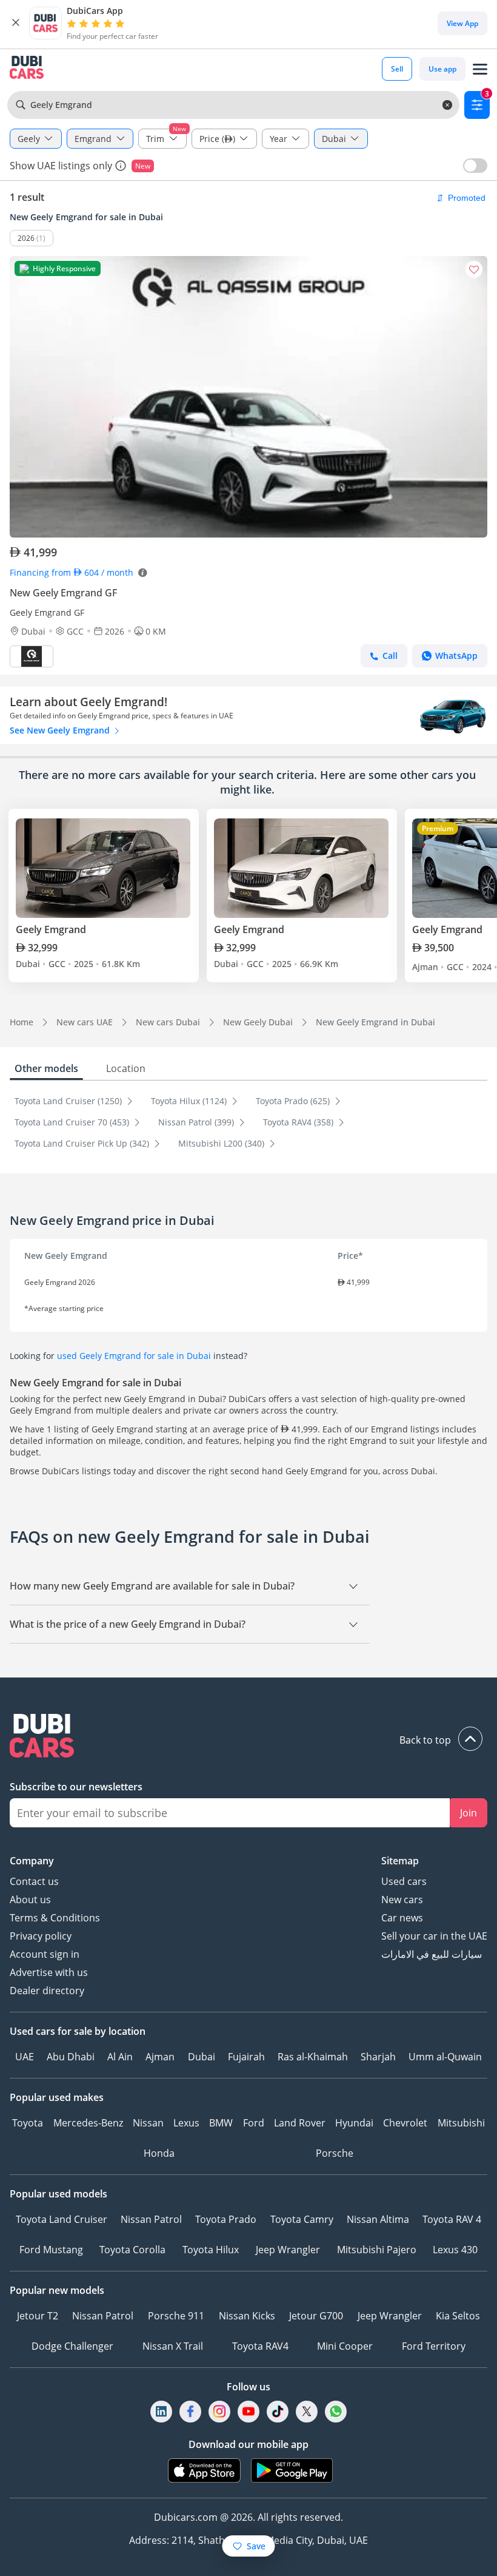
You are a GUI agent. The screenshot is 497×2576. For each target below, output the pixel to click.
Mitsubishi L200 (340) (222, 1143)
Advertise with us (49, 1972)
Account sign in (45, 1954)
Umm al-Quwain (445, 2057)
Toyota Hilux (211, 2250)
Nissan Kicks (247, 2316)
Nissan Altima (378, 2219)
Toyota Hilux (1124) (190, 1101)
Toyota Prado (226, 2219)
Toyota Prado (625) (294, 1101)
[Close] (16, 23)
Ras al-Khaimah (313, 2057)
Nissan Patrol (151, 2219)
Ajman (160, 2057)
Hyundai (354, 2123)
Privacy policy (41, 1936)
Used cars (404, 1881)
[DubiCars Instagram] (219, 2411)
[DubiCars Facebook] (190, 2411)
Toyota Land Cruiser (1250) (69, 1101)
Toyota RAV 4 (452, 2219)
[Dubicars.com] (248, 1737)
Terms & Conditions (55, 1918)
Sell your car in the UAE (434, 1936)
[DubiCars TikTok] (278, 2411)
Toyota (28, 2123)
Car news (402, 1918)
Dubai (202, 2057)
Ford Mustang (51, 2250)
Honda (159, 2153)
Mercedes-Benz (88, 2123)
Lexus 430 (455, 2250)
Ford (254, 2123)
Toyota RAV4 (260, 2346)
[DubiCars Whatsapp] (336, 2411)
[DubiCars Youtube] (248, 2411)
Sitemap (400, 1861)
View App (462, 23)
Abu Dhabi (71, 2057)
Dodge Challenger (72, 2346)
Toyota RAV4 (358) (299, 1122)
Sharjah (378, 2057)
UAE (25, 2057)
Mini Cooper (345, 2346)
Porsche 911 (176, 2316)
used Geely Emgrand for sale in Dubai (134, 1356)
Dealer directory (47, 1991)
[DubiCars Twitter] (307, 2411)
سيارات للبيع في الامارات (432, 1954)
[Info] (121, 166)
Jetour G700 (316, 2316)
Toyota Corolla (132, 2250)
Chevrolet (405, 2123)
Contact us (34, 1881)
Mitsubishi (461, 2123)
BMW (221, 2123)
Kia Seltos (458, 2316)
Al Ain (120, 2057)
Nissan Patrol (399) (197, 1122)
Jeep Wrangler (288, 2250)
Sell (397, 69)
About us (30, 1900)
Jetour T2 (38, 2316)
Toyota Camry (302, 2219)
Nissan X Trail (173, 2346)
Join (469, 1813)
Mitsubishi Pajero (377, 2250)
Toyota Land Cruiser (62, 2219)
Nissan (148, 2123)
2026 (26, 238)
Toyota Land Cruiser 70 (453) (73, 1122)
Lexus (186, 2123)
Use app (442, 69)
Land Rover (300, 2123)
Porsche (335, 2153)
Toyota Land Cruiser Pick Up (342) (83, 1143)
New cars (402, 1900)
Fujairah (246, 2057)
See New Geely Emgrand (61, 730)
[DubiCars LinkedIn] (161, 2411)
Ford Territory (434, 2346)
